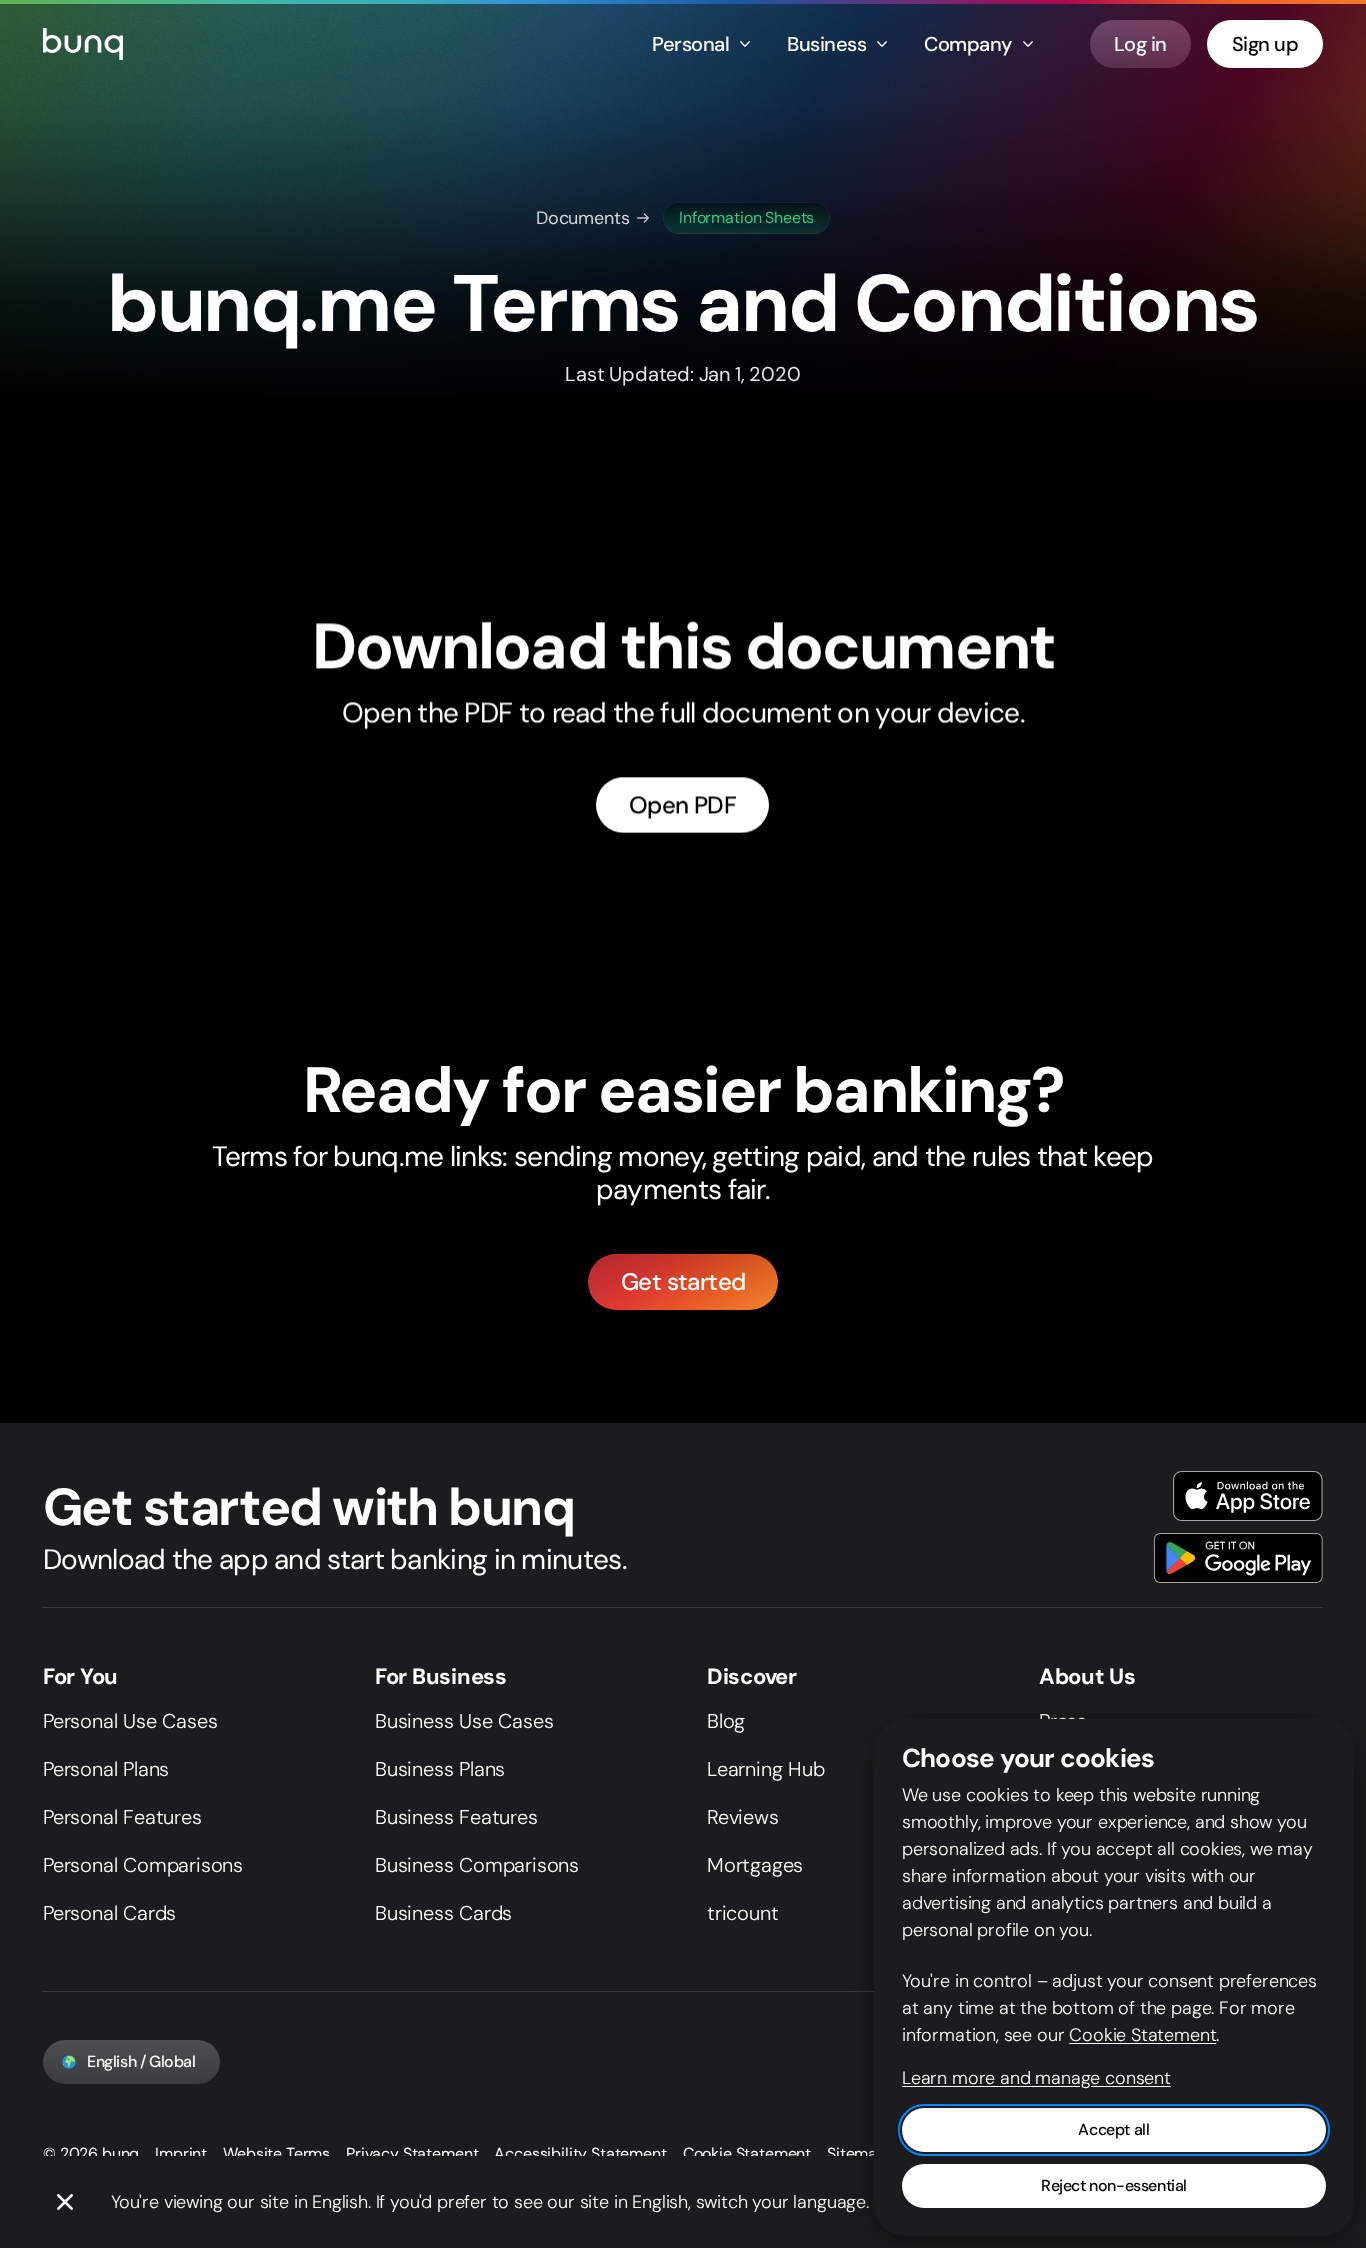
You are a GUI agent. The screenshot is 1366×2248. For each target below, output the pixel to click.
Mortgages (755, 1865)
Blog (726, 1721)
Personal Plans (106, 1769)
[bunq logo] (83, 44)
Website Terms (276, 2153)
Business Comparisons (477, 1865)
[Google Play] (1238, 1558)
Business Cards (443, 1913)
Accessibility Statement (580, 2153)
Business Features (456, 1817)
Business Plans (440, 1769)
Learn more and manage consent (1036, 2078)
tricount (742, 1913)
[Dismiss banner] (65, 2202)
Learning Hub (766, 1769)
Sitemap (857, 2153)
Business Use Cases (464, 1721)
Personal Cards (109, 1913)
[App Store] (1248, 1496)
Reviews (743, 1817)
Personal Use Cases (130, 1721)
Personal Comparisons (143, 1865)
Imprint (181, 2153)
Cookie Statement (747, 2153)
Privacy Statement (412, 2153)
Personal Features (122, 1817)
